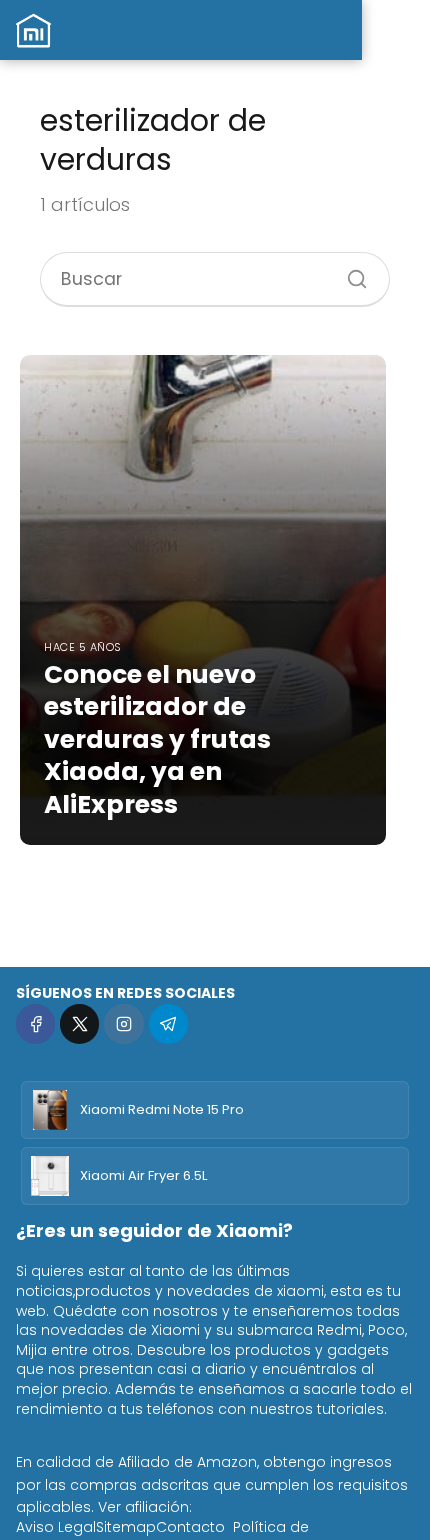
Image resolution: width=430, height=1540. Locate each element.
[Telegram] (168, 1023)
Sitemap (126, 1527)
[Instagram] (123, 1023)
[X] (79, 1023)
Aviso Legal (56, 1527)
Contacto (190, 1527)
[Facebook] (35, 1023)
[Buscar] (350, 272)
